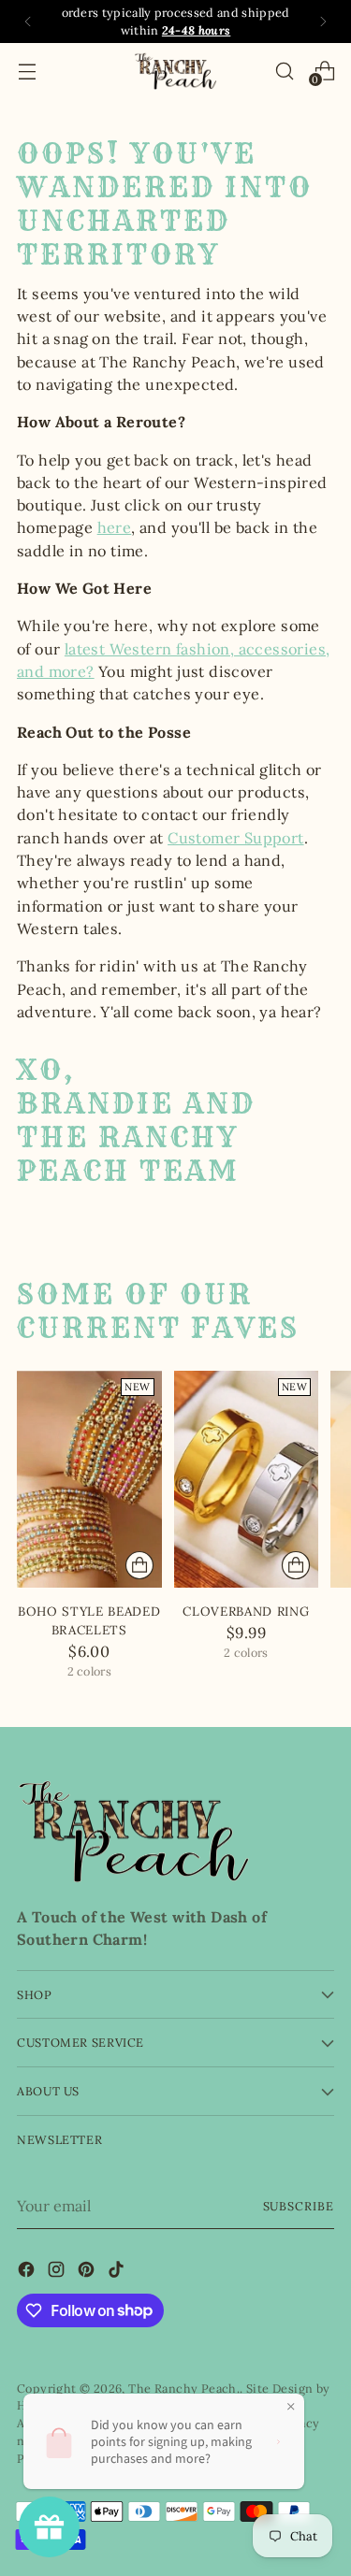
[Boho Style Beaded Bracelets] (89, 1479)
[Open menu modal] (27, 71)
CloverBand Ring (246, 1612)
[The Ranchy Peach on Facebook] (28, 2272)
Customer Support (235, 838)
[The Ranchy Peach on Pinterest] (88, 2272)
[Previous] (28, 22)
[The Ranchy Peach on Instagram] (58, 2272)
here (115, 527)
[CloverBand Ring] (247, 1479)
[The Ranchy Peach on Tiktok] (118, 2272)
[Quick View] (139, 1565)
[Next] (323, 22)
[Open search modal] (284, 71)
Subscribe (299, 2206)
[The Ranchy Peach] (176, 71)
